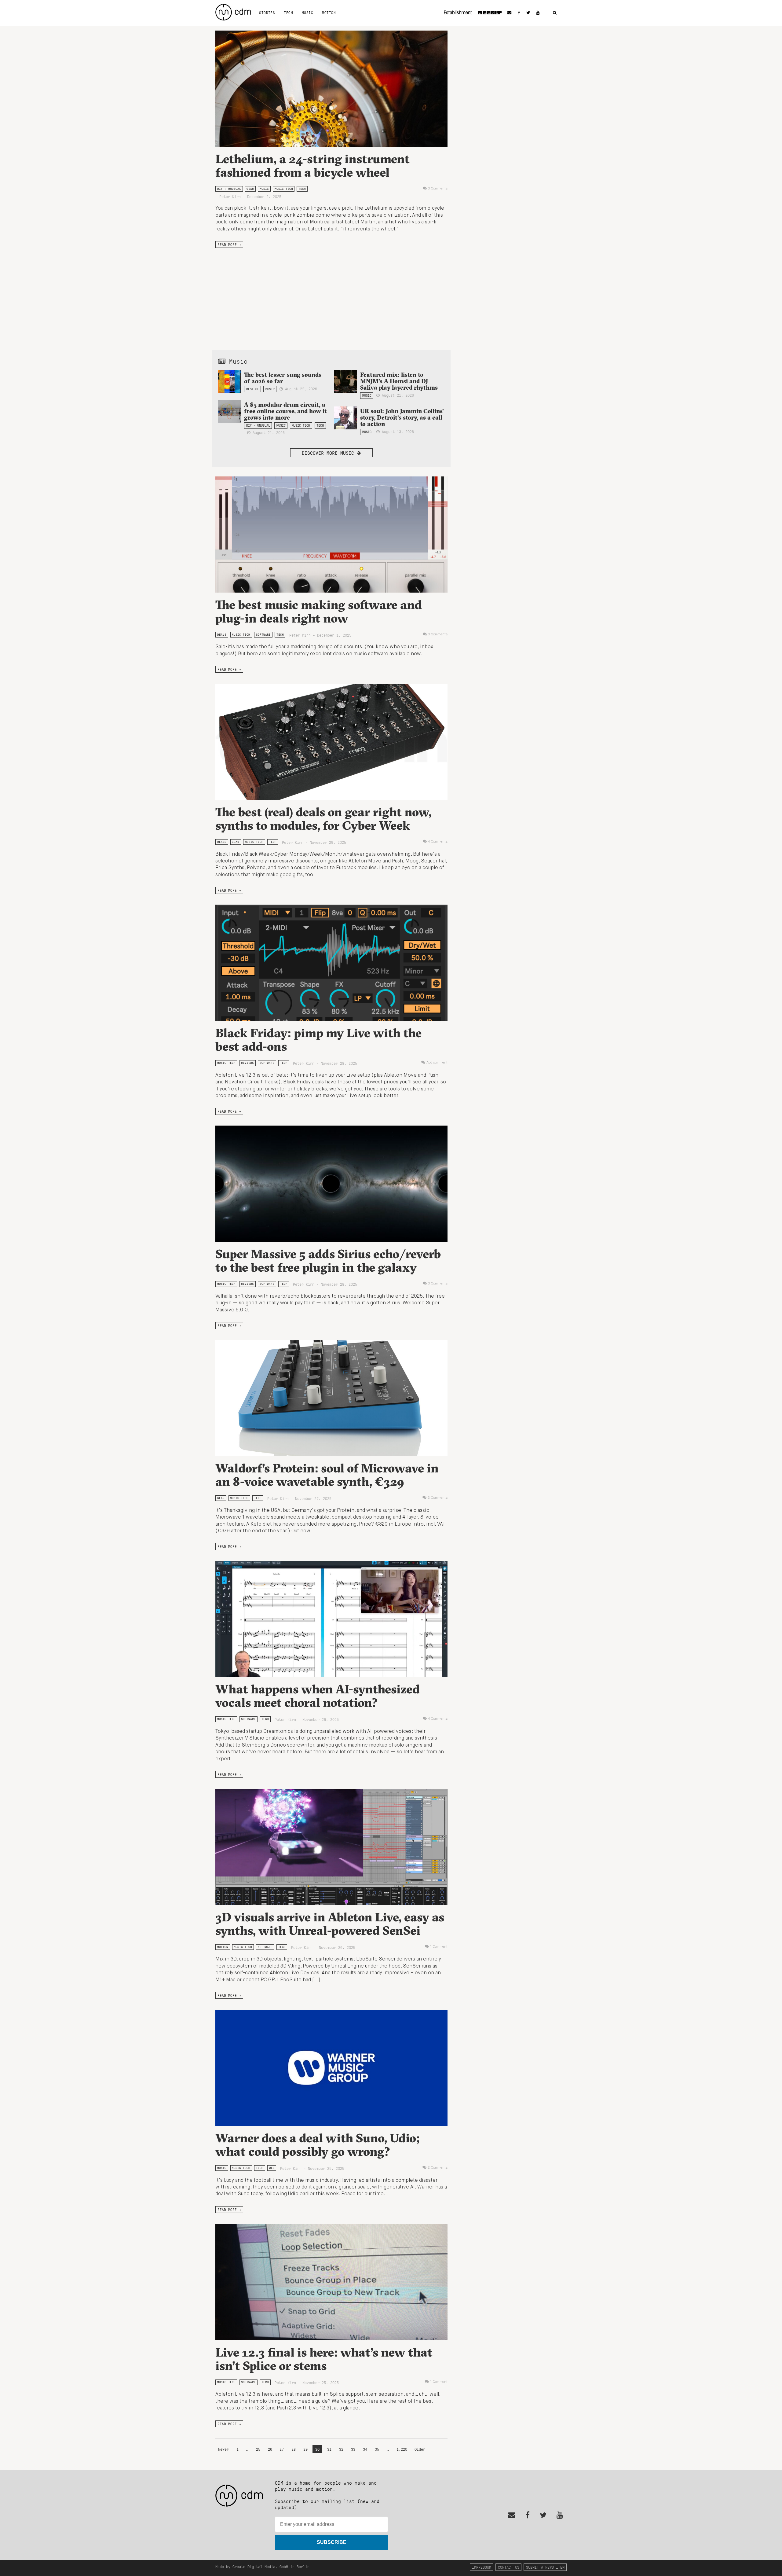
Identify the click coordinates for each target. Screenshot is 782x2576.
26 (270, 2449)
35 (377, 2449)
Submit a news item (545, 2567)
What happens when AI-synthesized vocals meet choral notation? (318, 1696)
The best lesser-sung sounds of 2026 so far (283, 378)
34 (365, 2449)
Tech (288, 13)
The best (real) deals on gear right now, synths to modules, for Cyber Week (323, 819)
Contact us (509, 2567)
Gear (250, 189)
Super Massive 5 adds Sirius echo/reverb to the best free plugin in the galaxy (328, 1260)
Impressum (482, 2567)
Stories (267, 13)
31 (329, 2449)
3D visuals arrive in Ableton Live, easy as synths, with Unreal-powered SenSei (330, 1924)
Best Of (253, 389)
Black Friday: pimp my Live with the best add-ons (318, 1040)
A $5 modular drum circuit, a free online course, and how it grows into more (285, 411)
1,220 (402, 2449)
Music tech (284, 189)
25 (258, 2449)
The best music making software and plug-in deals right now (319, 611)
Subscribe (332, 2542)
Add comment (437, 1063)
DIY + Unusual (229, 189)
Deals (222, 635)
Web (272, 2168)
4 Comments (438, 842)
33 (353, 2449)
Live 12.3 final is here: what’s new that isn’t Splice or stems (324, 2359)
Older (420, 2449)
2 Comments (438, 1498)
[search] (555, 13)
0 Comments (438, 189)
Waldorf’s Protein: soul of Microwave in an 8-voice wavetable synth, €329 (327, 1475)
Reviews (247, 1063)
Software (263, 635)
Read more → (229, 244)
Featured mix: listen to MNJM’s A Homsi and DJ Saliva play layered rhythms (399, 381)
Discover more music (329, 453)
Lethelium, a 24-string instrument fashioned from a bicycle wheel (312, 165)
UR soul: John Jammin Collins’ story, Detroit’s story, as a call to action (402, 417)
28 (294, 2449)
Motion (329, 13)
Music (307, 13)
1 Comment (439, 1947)
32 (341, 2449)
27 (282, 2449)
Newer (225, 2449)
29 (305, 2449)
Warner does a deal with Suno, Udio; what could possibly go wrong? (318, 2145)
